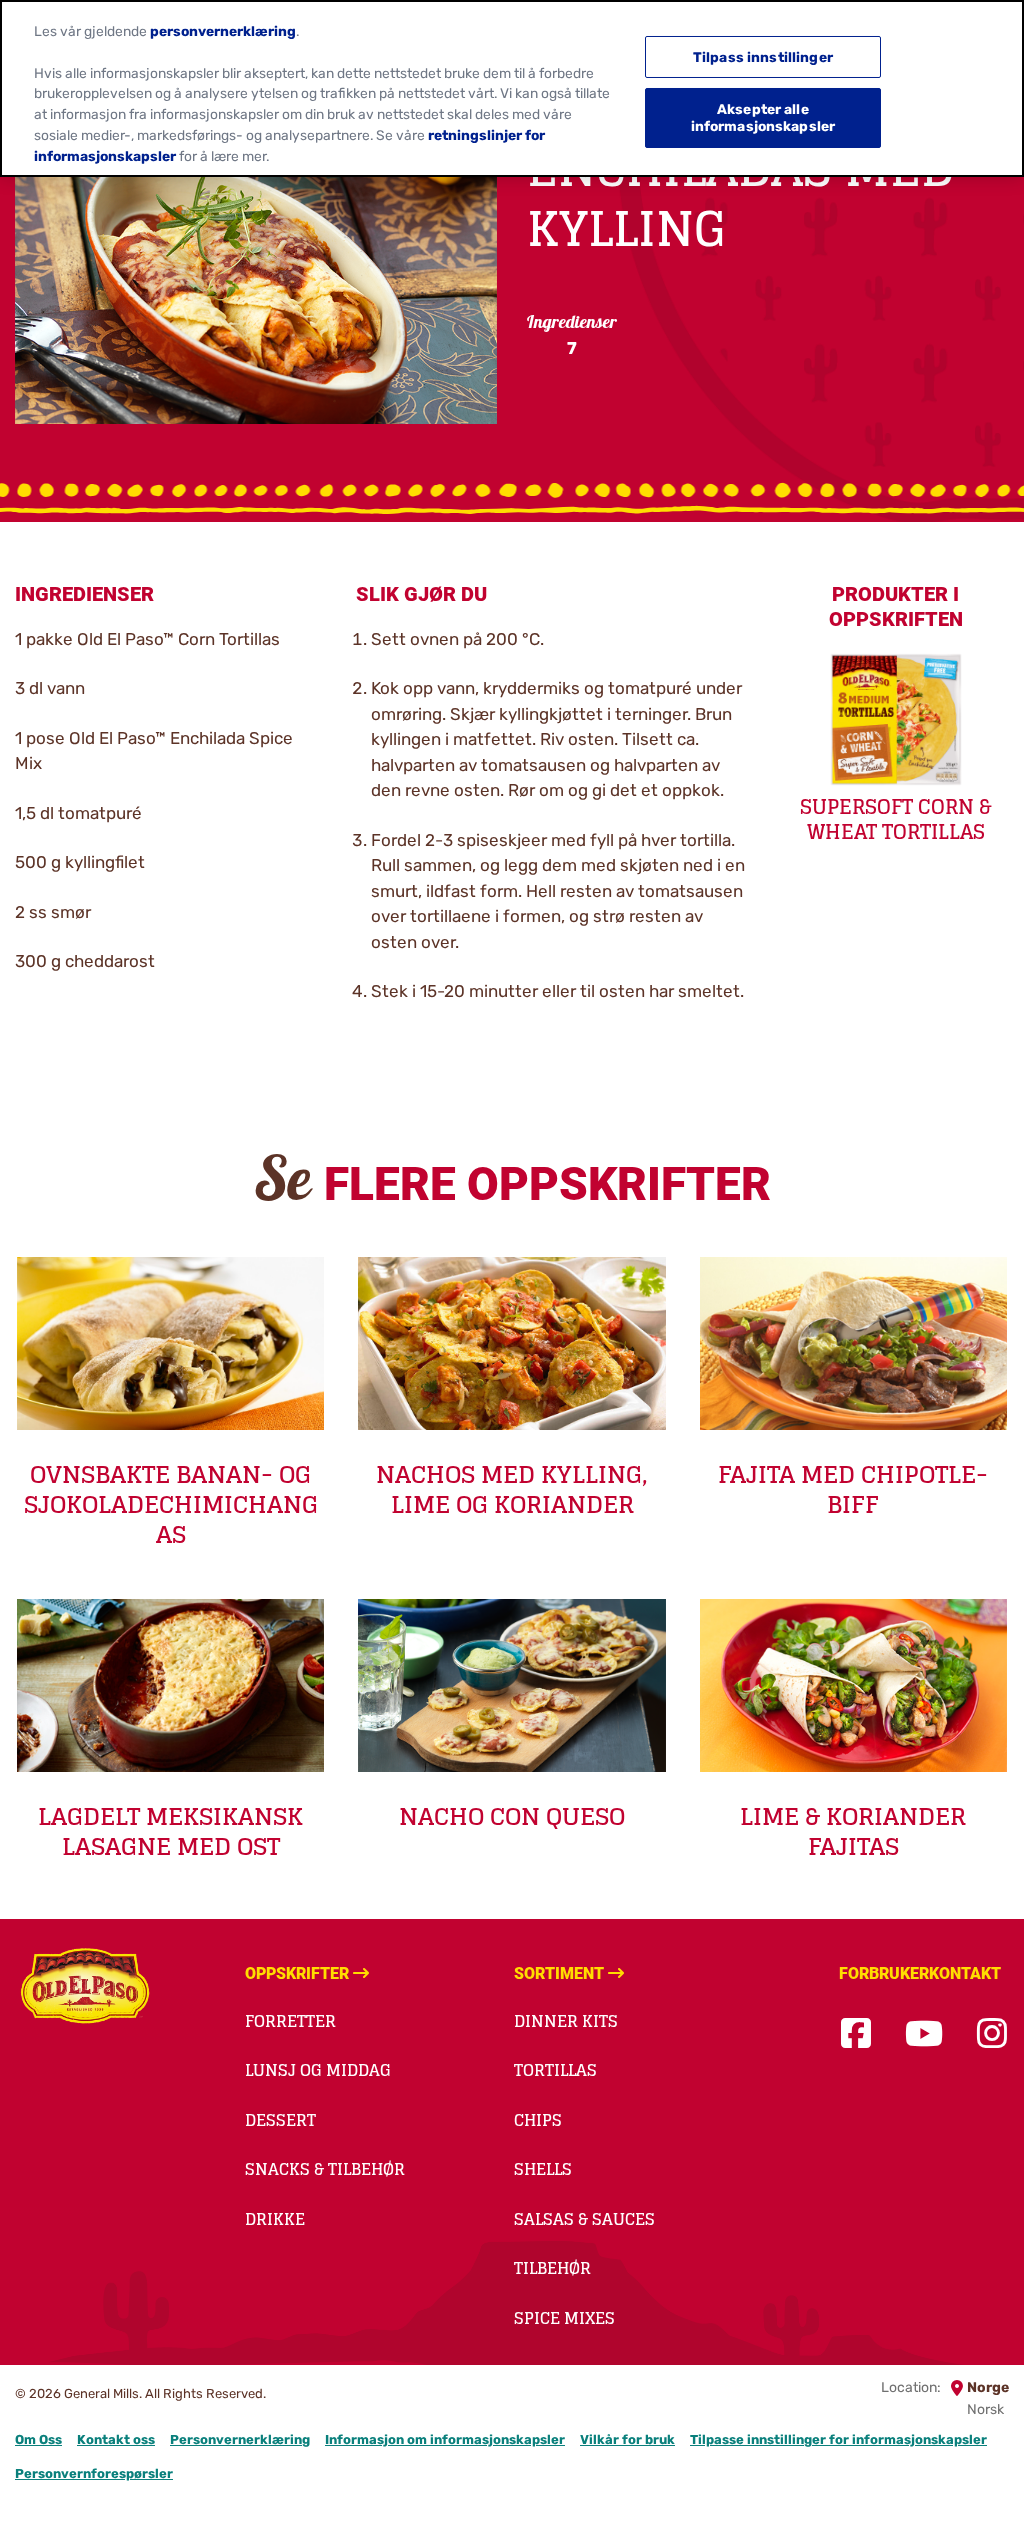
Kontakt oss (116, 2439)
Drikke (275, 2219)
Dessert (280, 2120)
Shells (543, 2169)
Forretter (290, 2021)
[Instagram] (992, 2034)
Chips (538, 2120)
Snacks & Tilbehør (325, 2169)
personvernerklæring (223, 31)
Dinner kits (566, 2021)
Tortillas (555, 2070)
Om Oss (38, 2439)
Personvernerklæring (240, 2439)
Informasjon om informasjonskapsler (445, 2439)
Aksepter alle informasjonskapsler (763, 117)
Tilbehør (552, 2268)
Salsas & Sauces (584, 2219)
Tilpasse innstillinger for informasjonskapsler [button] (838, 2439)
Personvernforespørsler (94, 2473)
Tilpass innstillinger (763, 57)
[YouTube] (924, 2034)
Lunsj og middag (318, 2070)
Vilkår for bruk (627, 2439)
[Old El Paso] (85, 1989)
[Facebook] (856, 2034)
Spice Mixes (564, 2318)
